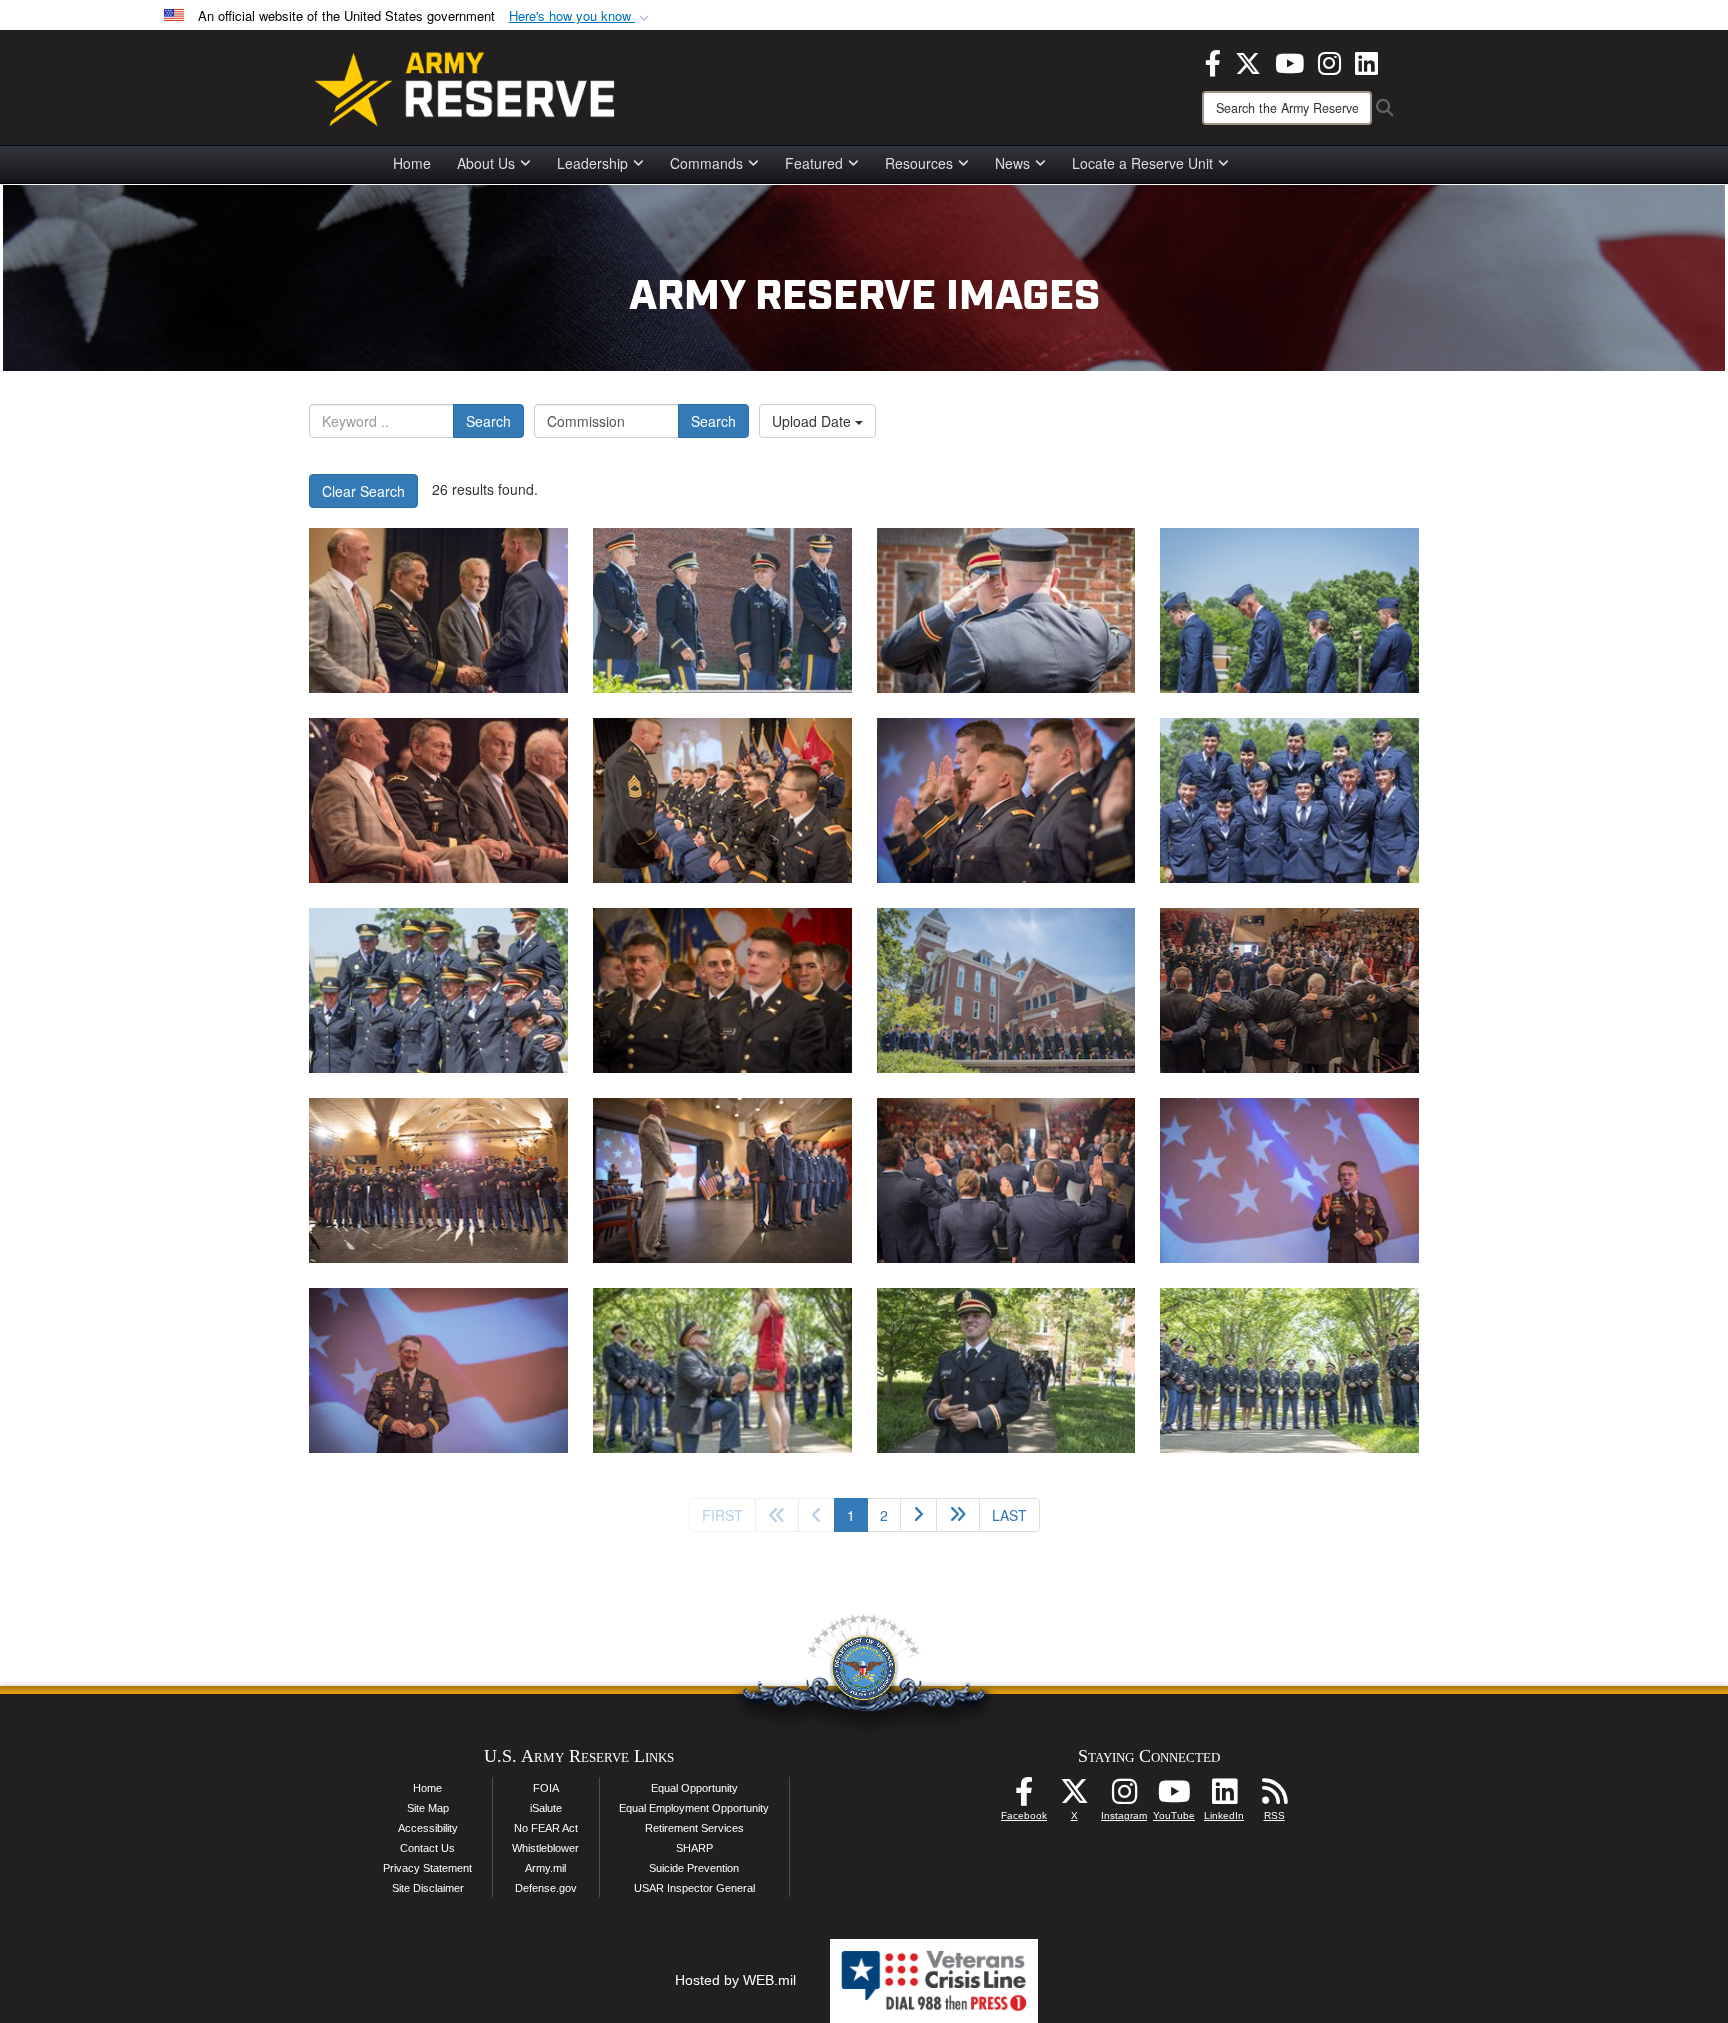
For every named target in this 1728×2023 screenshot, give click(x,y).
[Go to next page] (918, 1515)
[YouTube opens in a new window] (1289, 61)
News (1012, 163)
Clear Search (363, 491)
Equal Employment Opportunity (694, 1808)
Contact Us (427, 1848)
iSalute (546, 1808)
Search (488, 421)
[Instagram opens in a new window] (1329, 61)
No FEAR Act (546, 1828)
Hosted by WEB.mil (735, 1980)
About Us (486, 163)
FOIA (546, 1788)
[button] (581, 16)
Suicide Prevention (694, 1868)
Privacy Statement (427, 1868)
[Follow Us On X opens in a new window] (1074, 1797)
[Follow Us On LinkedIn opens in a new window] (1224, 1797)
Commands (706, 163)
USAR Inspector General (694, 1888)
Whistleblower (545, 1848)
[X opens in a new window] (1248, 61)
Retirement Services (694, 1828)
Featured (814, 163)
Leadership (592, 163)
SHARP (694, 1848)
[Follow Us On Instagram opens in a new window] (1124, 1797)
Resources (919, 163)
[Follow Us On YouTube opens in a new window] (1174, 1797)
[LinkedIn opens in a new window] (1366, 61)
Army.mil (545, 1868)
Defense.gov (546, 1888)
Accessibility (428, 1828)
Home (412, 163)
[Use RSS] (1274, 1797)
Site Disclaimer (428, 1888)
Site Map (428, 1808)
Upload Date (813, 421)
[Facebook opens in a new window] (1213, 61)
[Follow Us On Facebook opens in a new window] (1024, 1797)
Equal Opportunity (694, 1788)
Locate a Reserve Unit (1142, 163)
